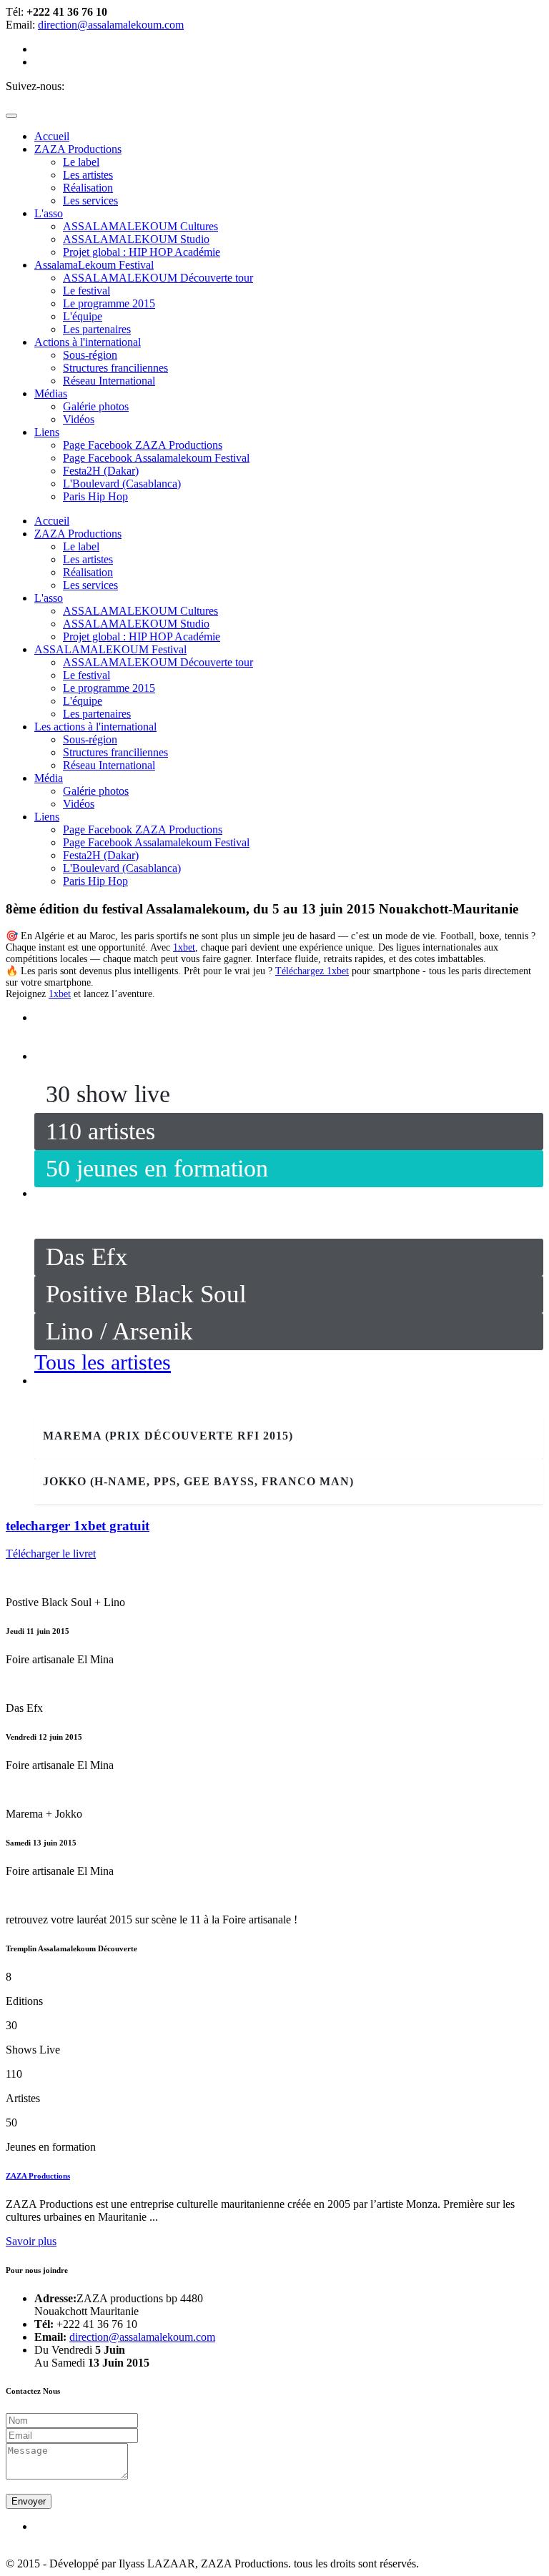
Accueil (52, 521)
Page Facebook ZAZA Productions (143, 445)
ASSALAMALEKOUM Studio (136, 239)
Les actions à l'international (95, 727)
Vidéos (79, 419)
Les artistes (88, 175)
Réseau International (109, 381)
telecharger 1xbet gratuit (78, 1526)
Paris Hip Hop (95, 496)
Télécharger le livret (51, 1554)
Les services (90, 200)
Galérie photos (96, 406)
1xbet (184, 947)
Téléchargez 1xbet (312, 971)
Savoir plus (31, 2241)
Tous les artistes (103, 1362)
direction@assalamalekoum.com (111, 25)
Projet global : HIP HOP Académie (142, 252)
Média (49, 778)
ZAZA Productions (78, 534)
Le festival (86, 291)
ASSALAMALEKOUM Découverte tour (158, 278)
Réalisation (88, 188)
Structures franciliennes (115, 368)
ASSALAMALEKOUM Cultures (140, 226)
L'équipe (83, 316)
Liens (47, 817)
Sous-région (90, 355)
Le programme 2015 (109, 303)
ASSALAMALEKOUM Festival (110, 649)
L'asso (49, 598)
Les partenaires (97, 329)
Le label (81, 162)
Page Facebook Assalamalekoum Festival (156, 458)
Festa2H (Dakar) (101, 471)
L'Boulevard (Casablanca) (122, 484)
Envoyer (29, 2501)
